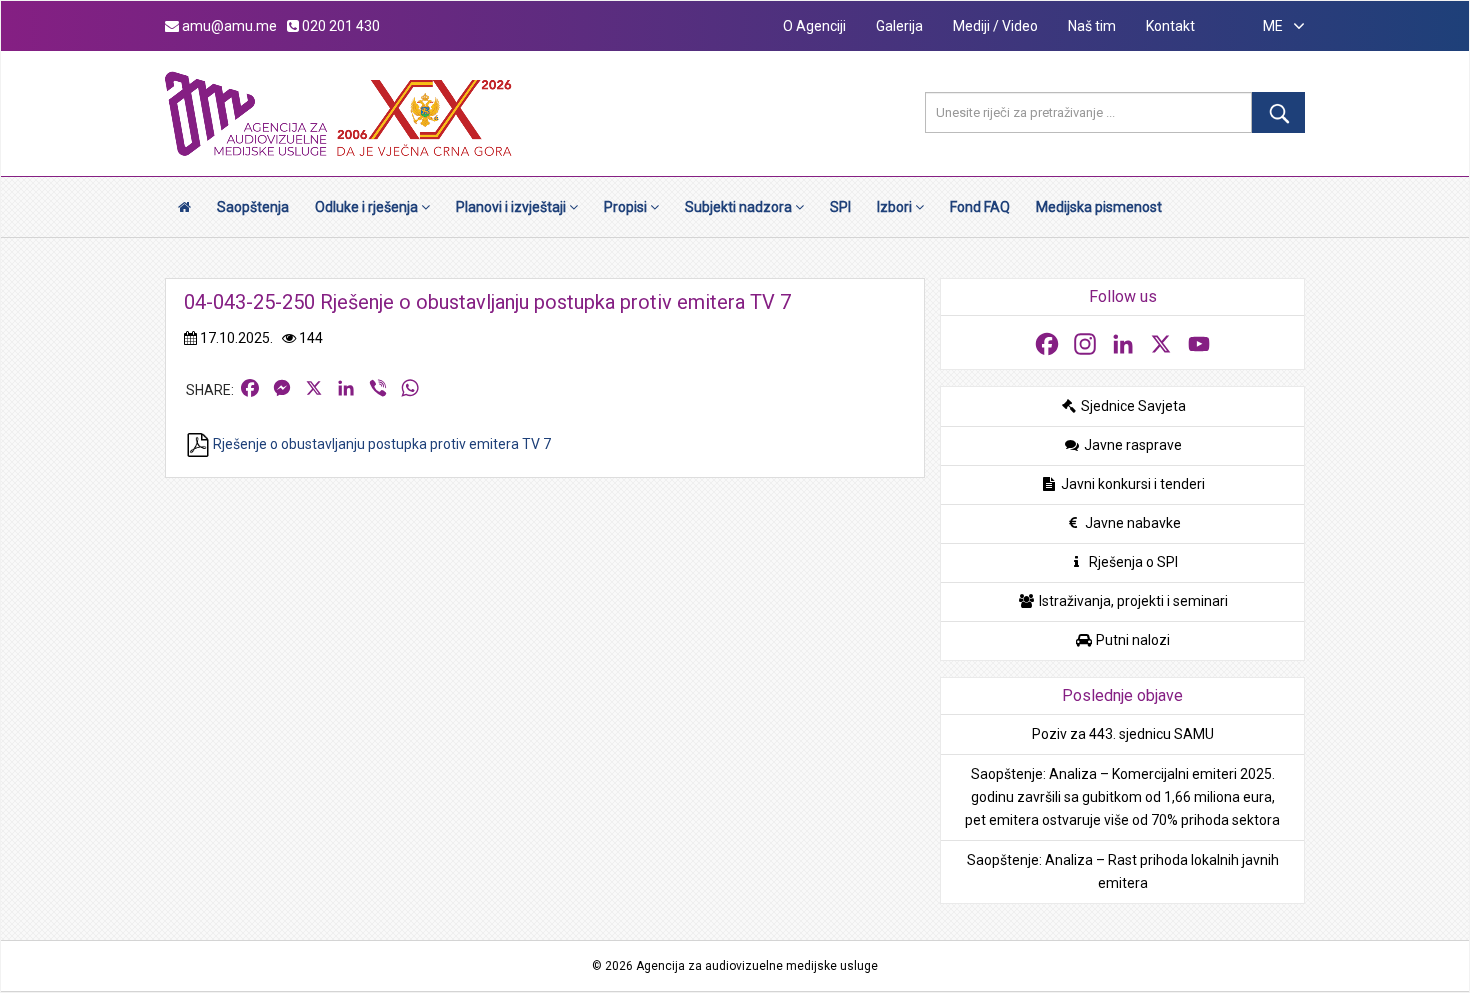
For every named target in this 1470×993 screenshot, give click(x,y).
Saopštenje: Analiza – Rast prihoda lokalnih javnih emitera (1123, 871)
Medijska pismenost (1099, 207)
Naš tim (1092, 26)
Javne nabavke (1131, 523)
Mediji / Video (995, 26)
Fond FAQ (980, 207)
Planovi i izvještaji (512, 207)
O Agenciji (814, 26)
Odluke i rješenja (368, 207)
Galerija (899, 26)
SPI (840, 207)
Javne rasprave (1131, 445)
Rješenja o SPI (1132, 562)
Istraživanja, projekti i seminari (1132, 601)
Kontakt (1170, 26)
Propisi (627, 207)
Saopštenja (253, 207)
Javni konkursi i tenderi (1131, 484)
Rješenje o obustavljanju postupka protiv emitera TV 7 (380, 444)
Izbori (896, 207)
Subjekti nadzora (740, 207)
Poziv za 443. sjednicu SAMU (1123, 734)
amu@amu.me (228, 26)
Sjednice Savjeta (1132, 406)
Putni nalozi (1131, 640)
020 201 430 (339, 26)
